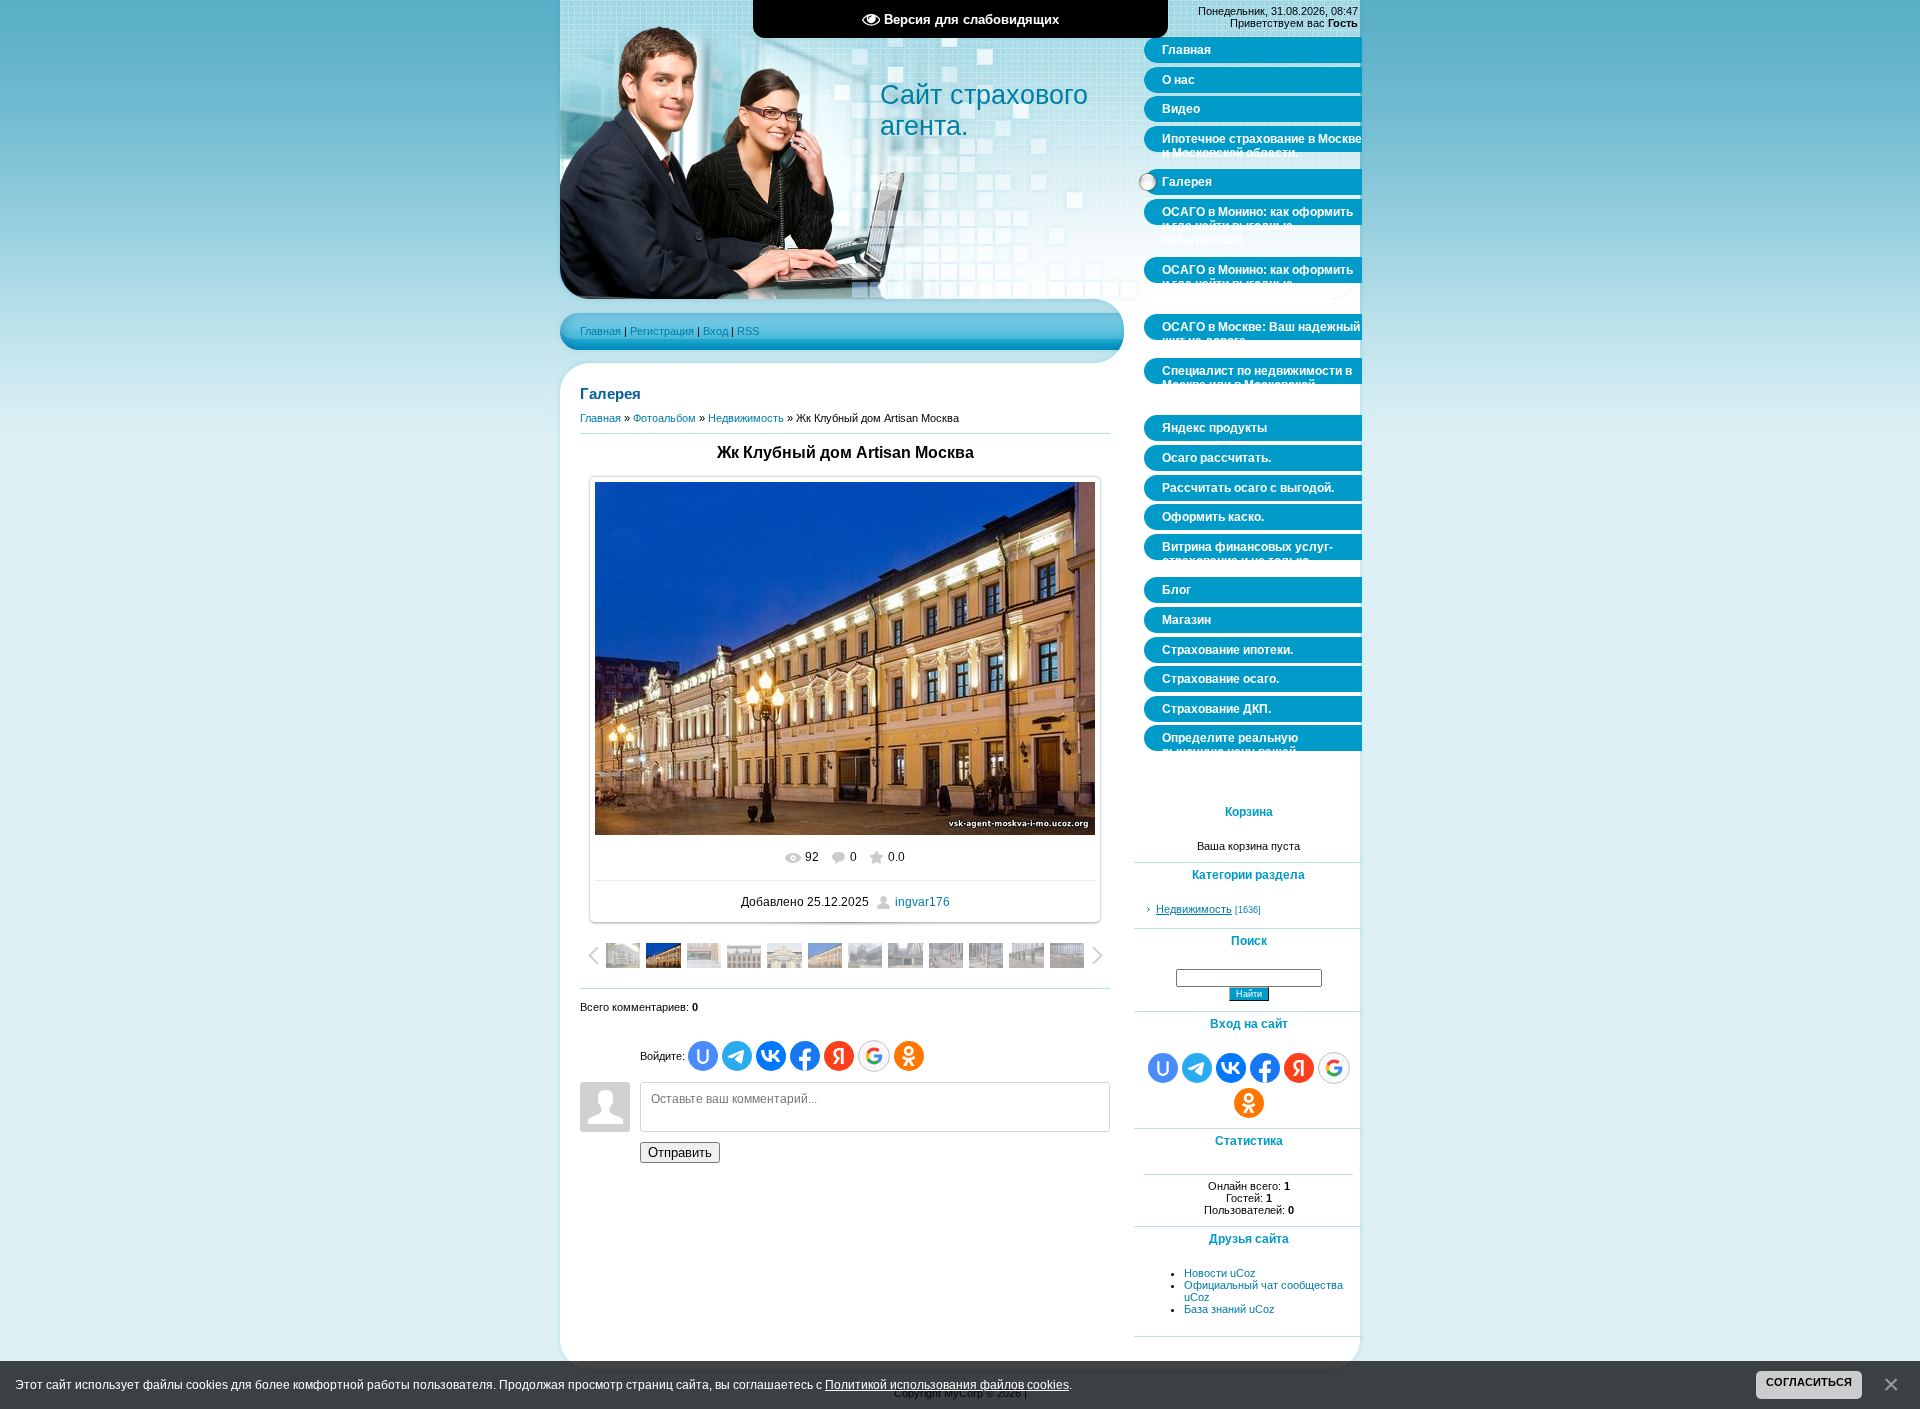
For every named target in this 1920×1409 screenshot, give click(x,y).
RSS (748, 331)
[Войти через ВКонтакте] (771, 1056)
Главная (600, 331)
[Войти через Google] (874, 1056)
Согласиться (1809, 1382)
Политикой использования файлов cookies (947, 1384)
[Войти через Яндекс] (839, 1056)
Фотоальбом (664, 418)
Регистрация (662, 331)
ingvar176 (922, 902)
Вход (715, 331)
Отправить (680, 1152)
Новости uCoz (1220, 1273)
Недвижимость (746, 418)
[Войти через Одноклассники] (909, 1056)
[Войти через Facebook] (805, 1056)
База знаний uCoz (1229, 1309)
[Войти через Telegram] (737, 1056)
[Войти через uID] (703, 1056)
